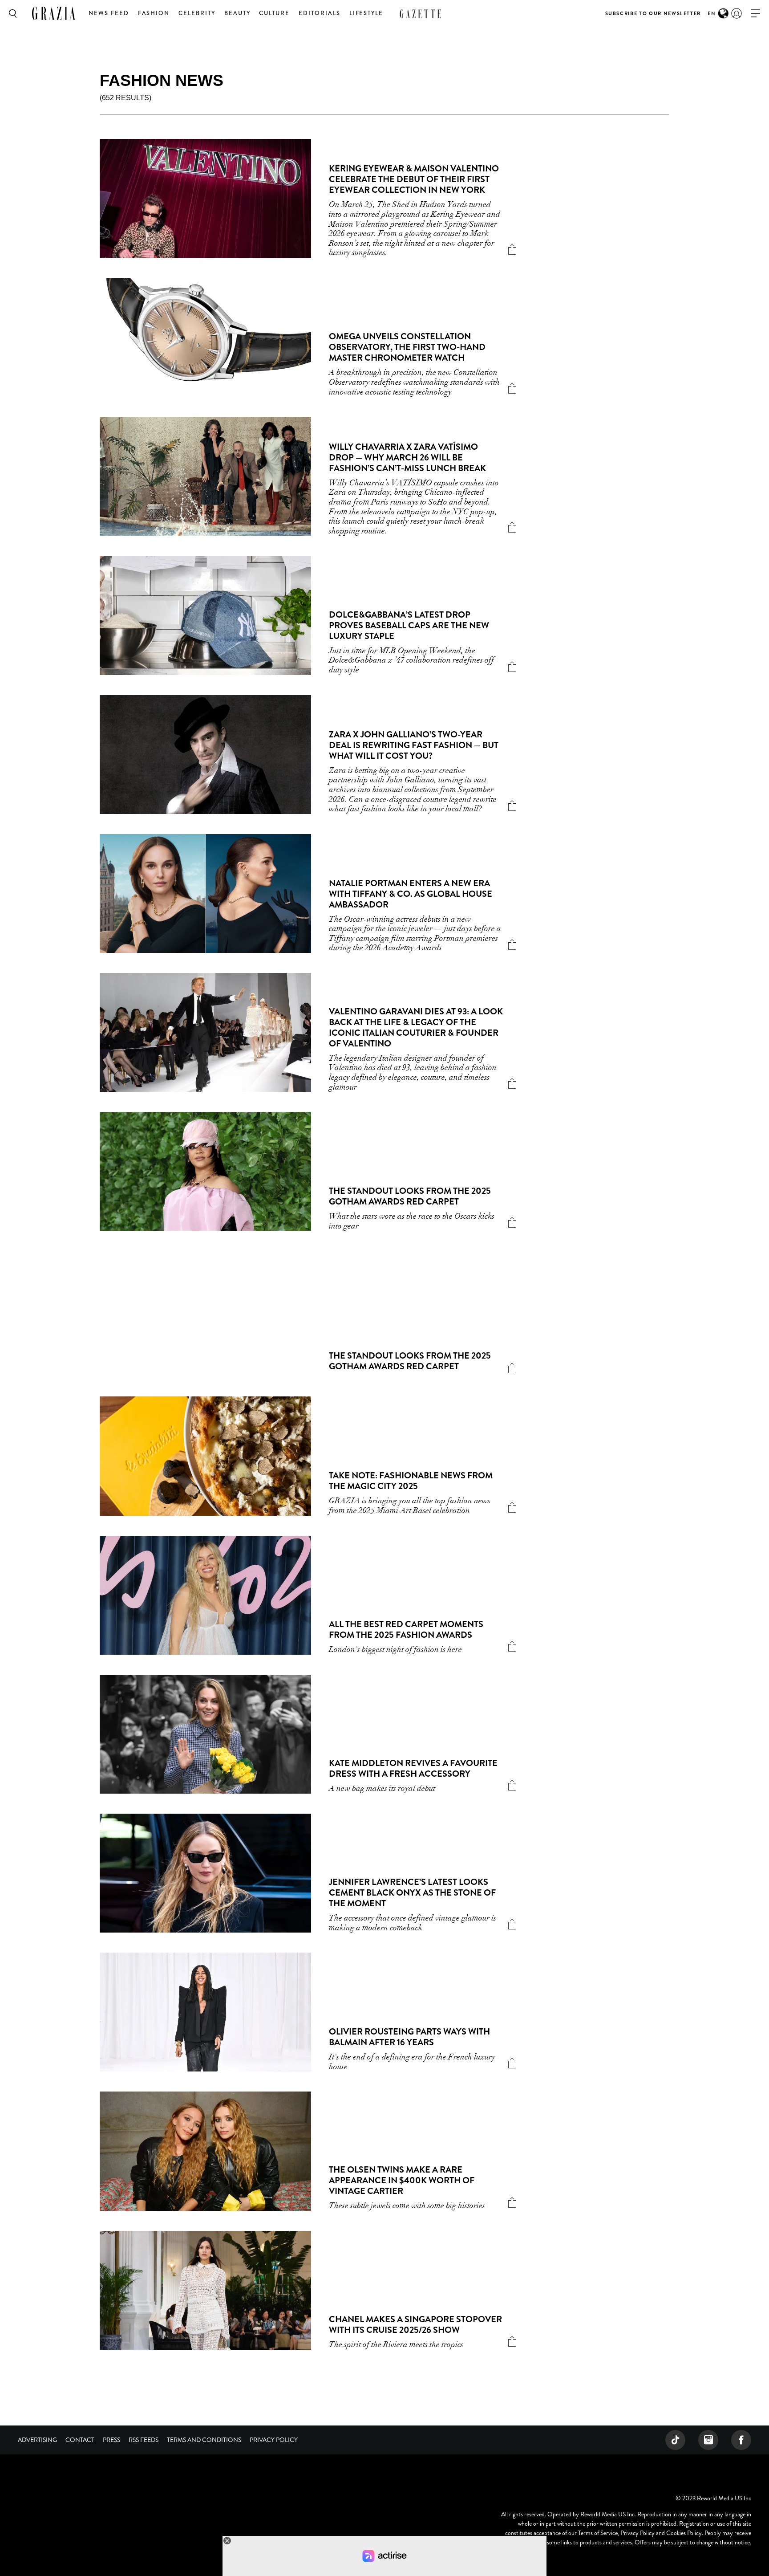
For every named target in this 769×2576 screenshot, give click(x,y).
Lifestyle (366, 13)
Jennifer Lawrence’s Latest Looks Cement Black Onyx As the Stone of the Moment (412, 1893)
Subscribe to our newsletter (653, 13)
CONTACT (80, 2440)
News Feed (109, 13)
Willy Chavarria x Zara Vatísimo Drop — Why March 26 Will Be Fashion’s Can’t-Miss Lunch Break (407, 458)
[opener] (756, 14)
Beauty (237, 13)
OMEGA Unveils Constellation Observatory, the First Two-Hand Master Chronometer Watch (407, 347)
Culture (274, 13)
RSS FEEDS (144, 2440)
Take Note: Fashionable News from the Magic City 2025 (411, 1481)
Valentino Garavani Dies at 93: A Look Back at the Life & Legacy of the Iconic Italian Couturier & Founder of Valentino (416, 1028)
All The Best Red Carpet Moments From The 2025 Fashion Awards (406, 1630)
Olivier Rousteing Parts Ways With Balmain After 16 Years (409, 2037)
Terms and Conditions (204, 2440)
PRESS (111, 2440)
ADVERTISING (37, 2440)
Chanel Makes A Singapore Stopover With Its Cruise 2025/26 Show (415, 2325)
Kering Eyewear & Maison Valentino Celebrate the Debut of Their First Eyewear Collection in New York (414, 179)
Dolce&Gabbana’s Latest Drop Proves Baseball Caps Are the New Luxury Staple (409, 625)
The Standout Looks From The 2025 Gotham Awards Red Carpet (410, 1196)
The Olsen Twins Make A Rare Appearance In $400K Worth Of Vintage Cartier (402, 2180)
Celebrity (197, 13)
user (737, 13)
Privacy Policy (274, 2440)
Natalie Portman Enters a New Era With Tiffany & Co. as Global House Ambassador (411, 894)
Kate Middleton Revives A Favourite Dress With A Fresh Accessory (413, 1768)
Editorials (320, 13)
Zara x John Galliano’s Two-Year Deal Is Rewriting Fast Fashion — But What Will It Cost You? (414, 745)
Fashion (154, 13)
